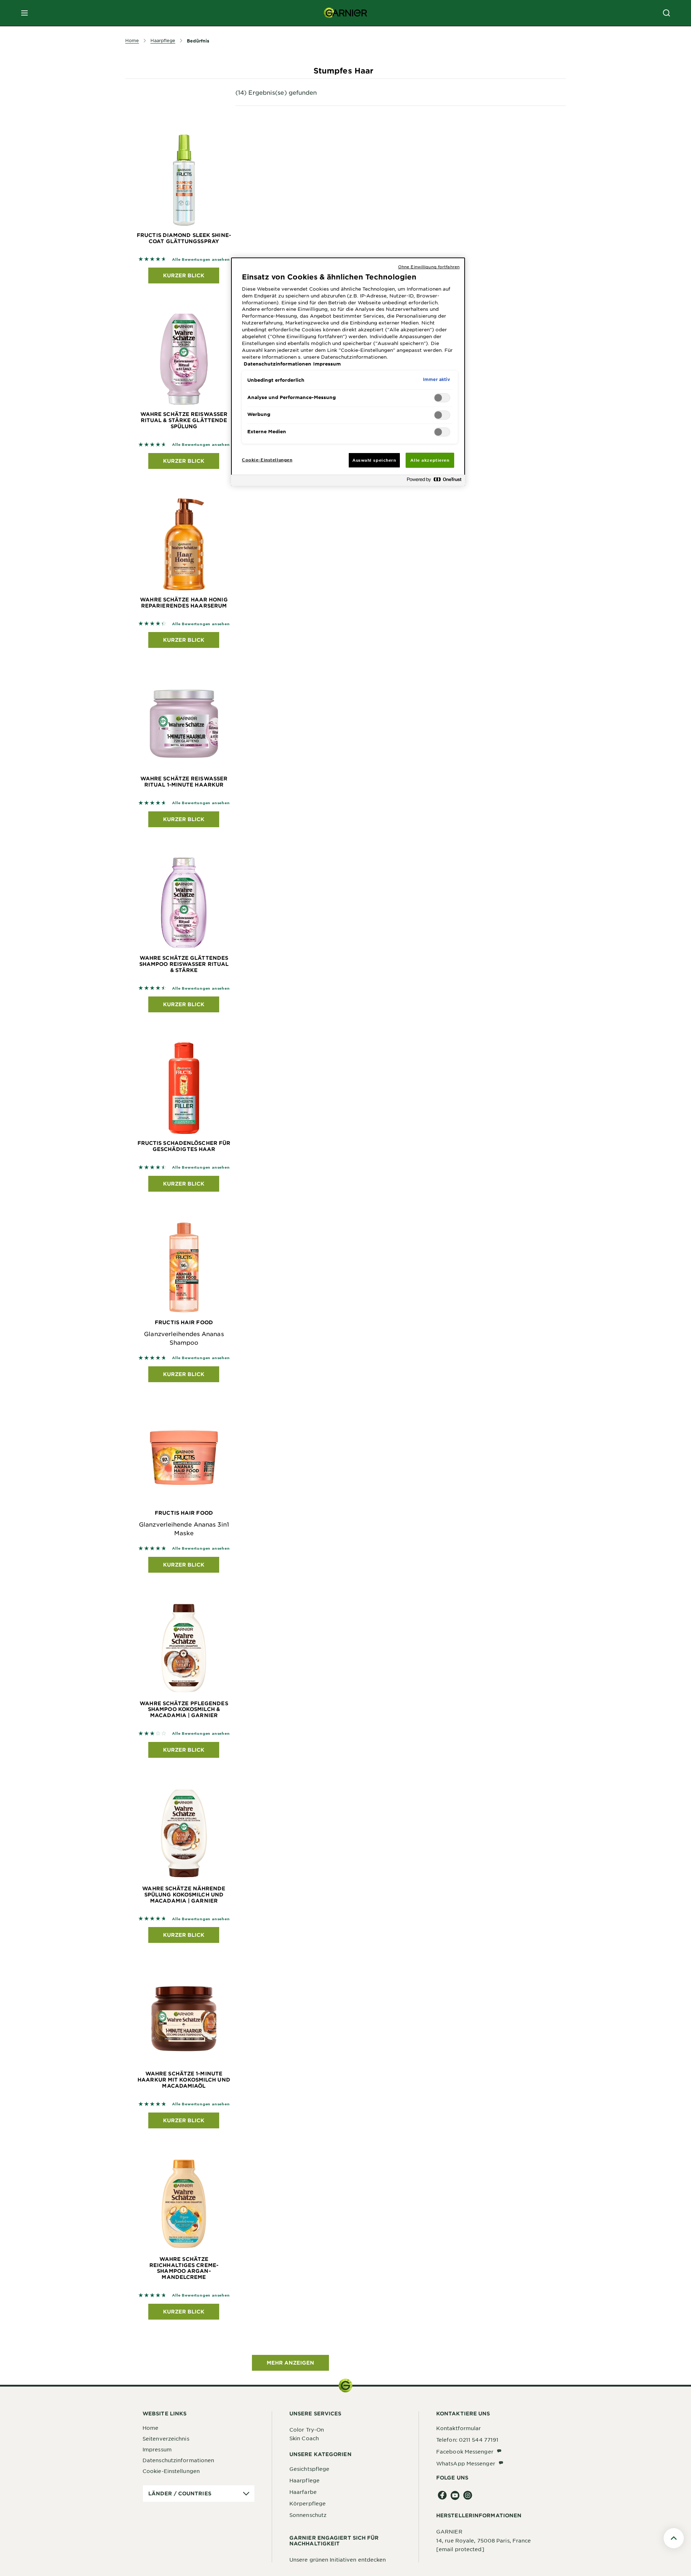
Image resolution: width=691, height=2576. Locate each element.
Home (150, 2428)
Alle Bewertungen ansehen (201, 259)
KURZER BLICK (184, 275)
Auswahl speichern (374, 460)
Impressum (157, 2449)
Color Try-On (307, 2429)
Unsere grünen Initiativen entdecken (338, 2559)
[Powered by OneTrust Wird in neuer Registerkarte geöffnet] (434, 481)
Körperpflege (308, 2503)
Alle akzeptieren (430, 460)
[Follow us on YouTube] (455, 2496)
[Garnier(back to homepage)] (345, 13)
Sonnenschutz (308, 2515)
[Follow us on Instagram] (468, 2496)
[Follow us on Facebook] (442, 2496)
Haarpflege (304, 2480)
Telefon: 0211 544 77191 (467, 2440)
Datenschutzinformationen (178, 2460)
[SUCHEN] (667, 13)
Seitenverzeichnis (166, 2438)
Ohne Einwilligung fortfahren (429, 266)
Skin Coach (304, 2438)
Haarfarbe (303, 2492)
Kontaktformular (459, 2428)
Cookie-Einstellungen (171, 2471)
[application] (199, 2494)
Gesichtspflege (309, 2469)
